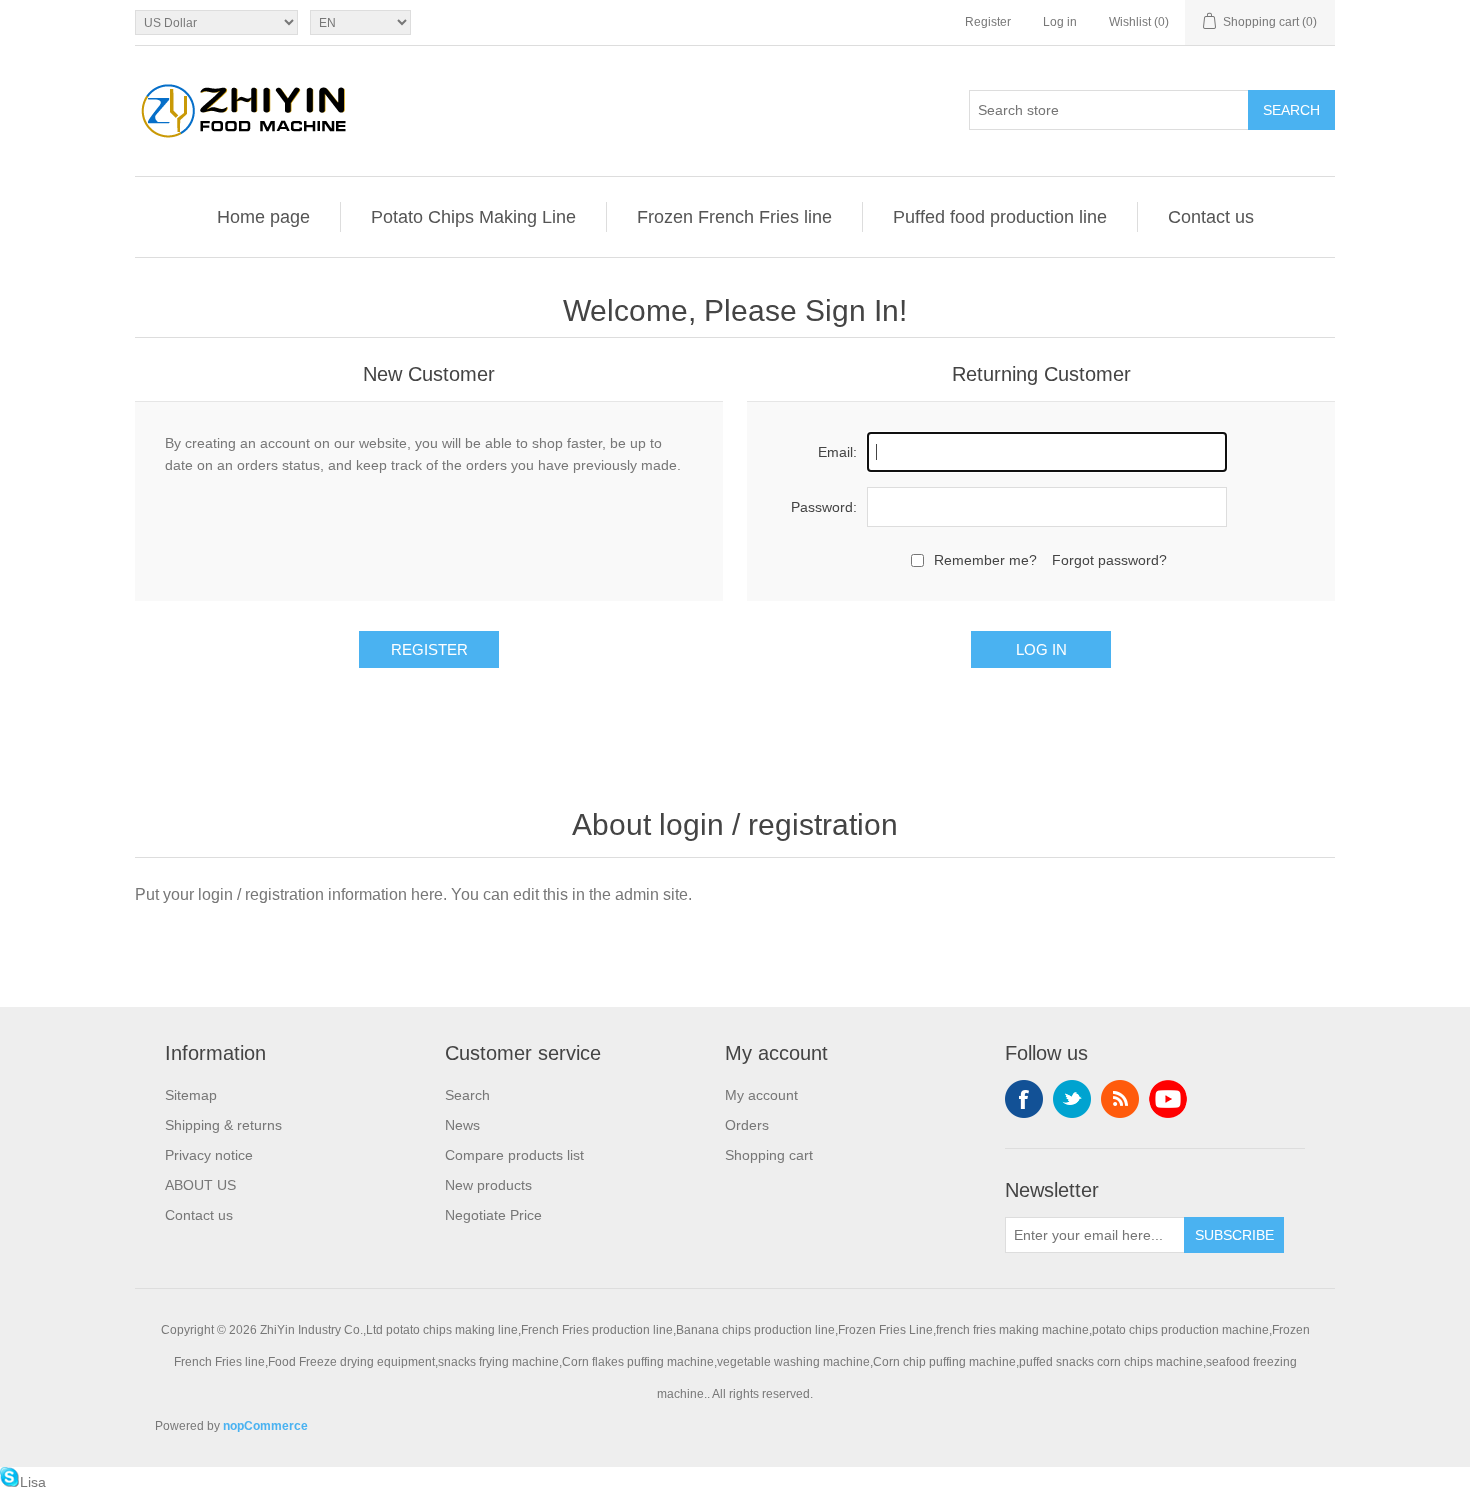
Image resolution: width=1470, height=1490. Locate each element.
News (462, 1125)
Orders (747, 1125)
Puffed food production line (1000, 217)
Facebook (1024, 1099)
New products (488, 1185)
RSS (1120, 1099)
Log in (1060, 22)
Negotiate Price (493, 1215)
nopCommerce (265, 1426)
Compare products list (514, 1155)
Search (1291, 110)
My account (761, 1095)
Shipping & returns (223, 1125)
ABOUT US (200, 1185)
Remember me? (985, 560)
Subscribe (1234, 1235)
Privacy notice (209, 1155)
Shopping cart (769, 1155)
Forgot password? (1109, 560)
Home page (263, 217)
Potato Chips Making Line (473, 217)
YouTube (1168, 1099)
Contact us (1211, 217)
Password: (824, 507)
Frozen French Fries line (734, 217)
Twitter (1072, 1099)
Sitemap (191, 1095)
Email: (837, 452)
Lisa (33, 1482)
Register (988, 22)
